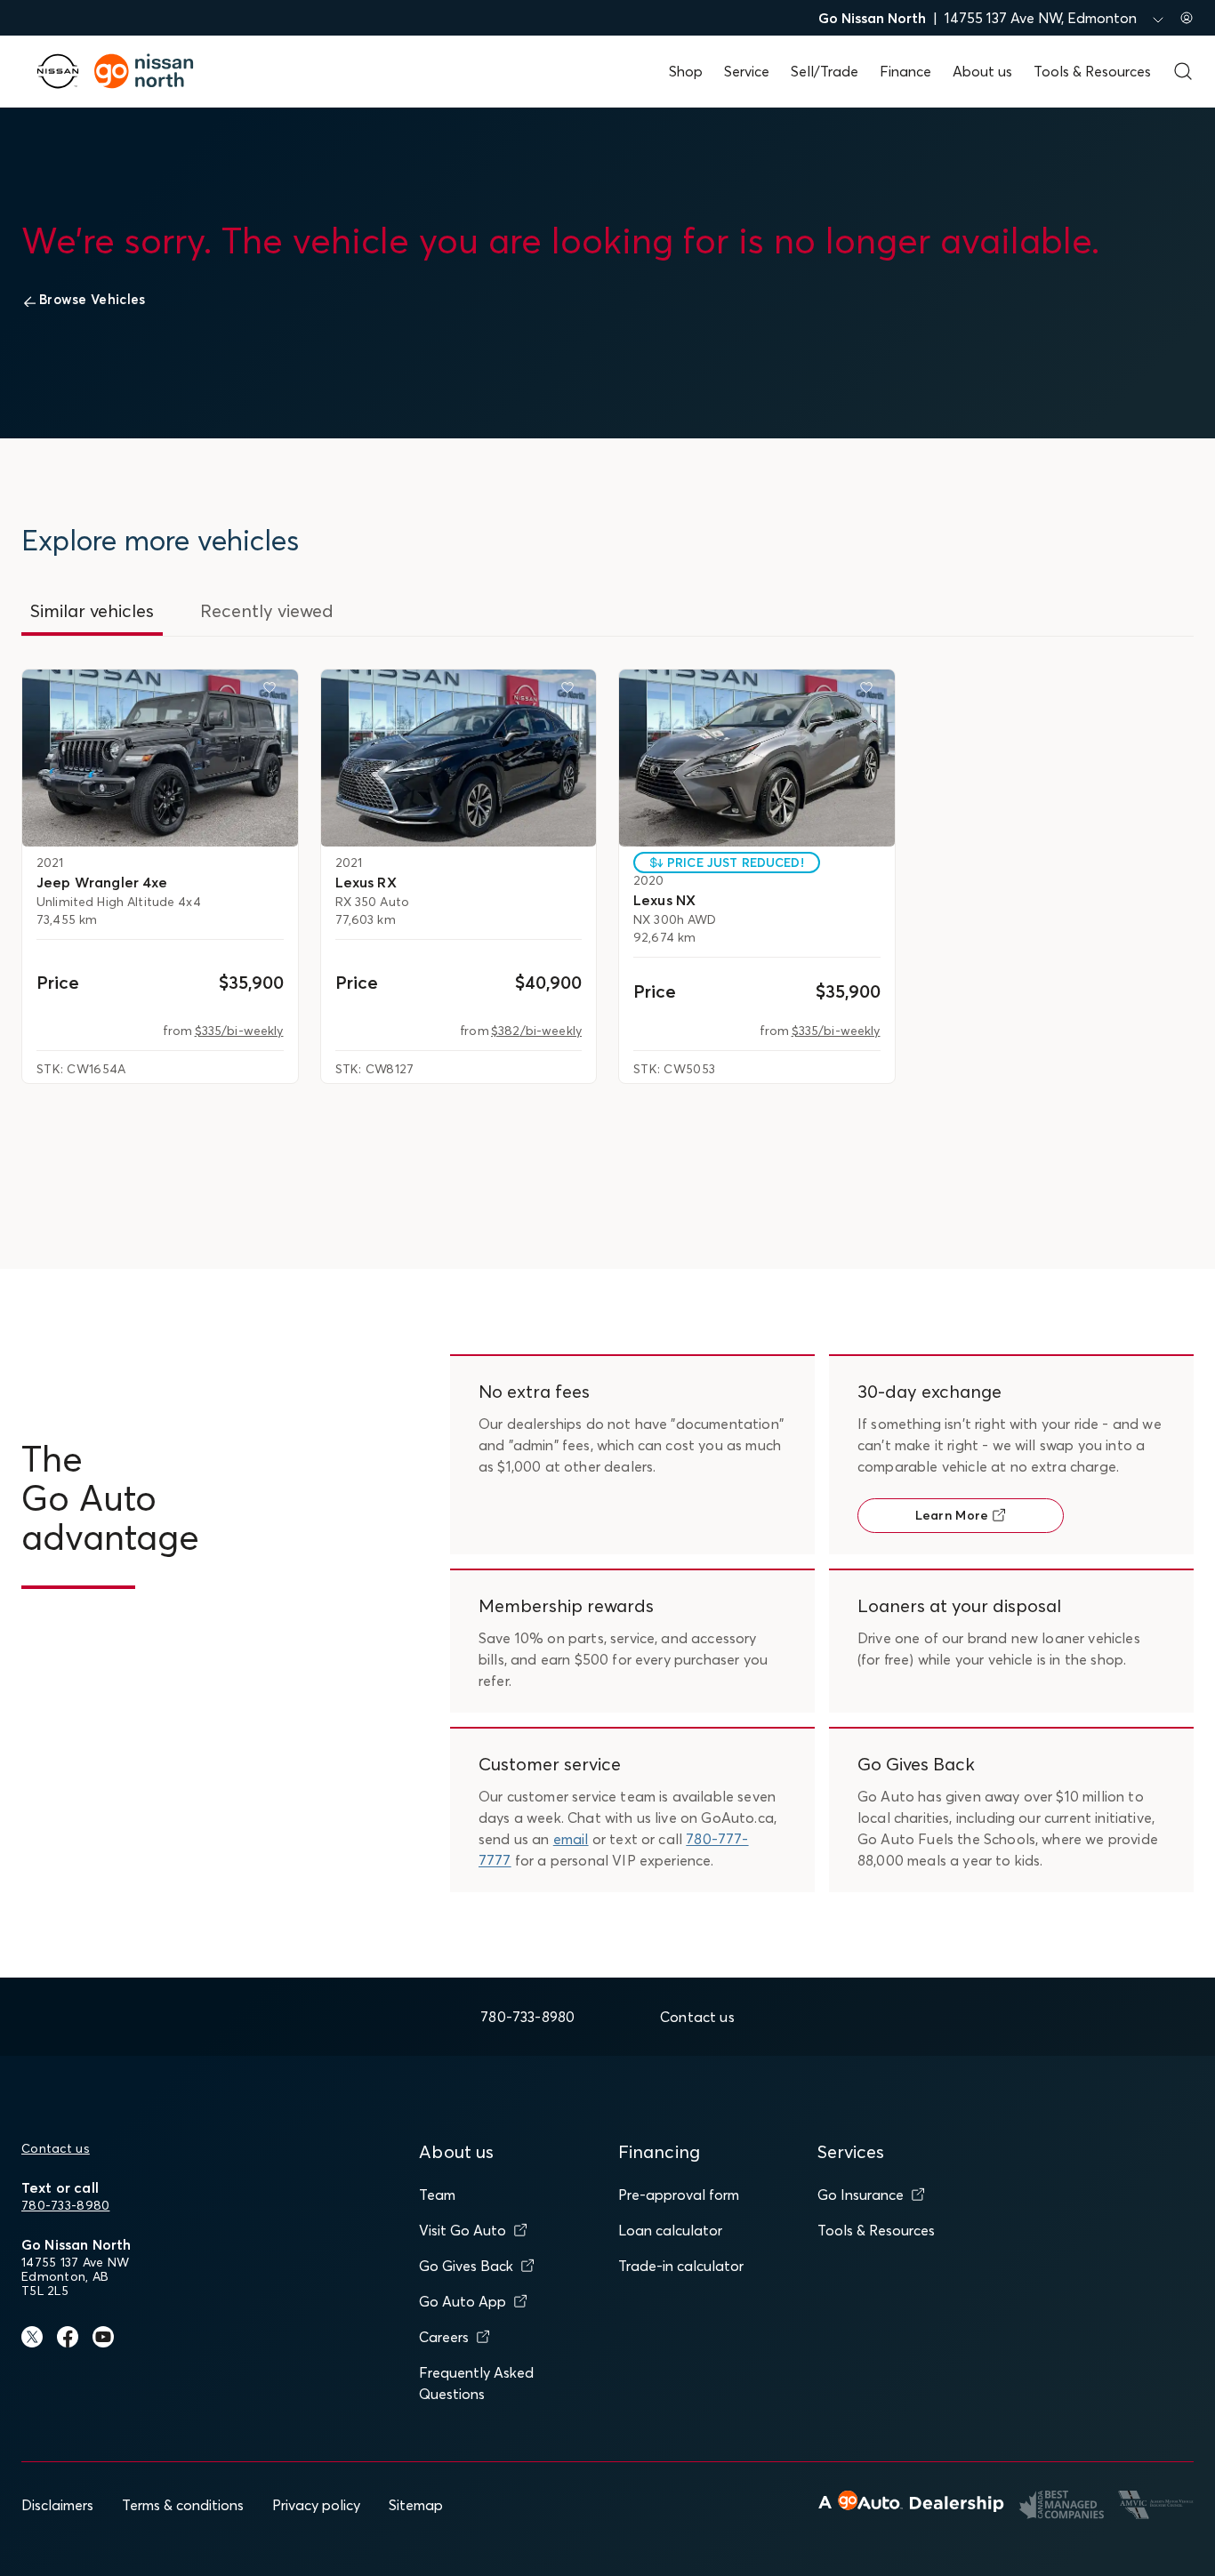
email (571, 1839)
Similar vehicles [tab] (92, 610)
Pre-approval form (679, 2195)
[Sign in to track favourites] (273, 691)
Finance (905, 71)
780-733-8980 (65, 2205)
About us (982, 71)
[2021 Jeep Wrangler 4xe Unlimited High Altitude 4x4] (160, 758)
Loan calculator (670, 2230)
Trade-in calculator (681, 2266)
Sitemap (416, 2505)
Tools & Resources (1092, 71)
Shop (686, 71)
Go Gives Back (466, 2266)
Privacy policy (316, 2505)
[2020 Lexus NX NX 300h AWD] (757, 758)
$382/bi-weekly (536, 1031)
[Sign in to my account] (1187, 18)
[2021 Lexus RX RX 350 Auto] (459, 758)
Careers (444, 2337)
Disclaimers (57, 2505)
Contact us (56, 2148)
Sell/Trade (825, 71)
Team (437, 2195)
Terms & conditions (183, 2505)
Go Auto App (463, 2301)
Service (747, 71)
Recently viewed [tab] (267, 610)
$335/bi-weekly (239, 1031)
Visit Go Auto (463, 2230)
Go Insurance (861, 2195)
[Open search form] (1183, 71)
